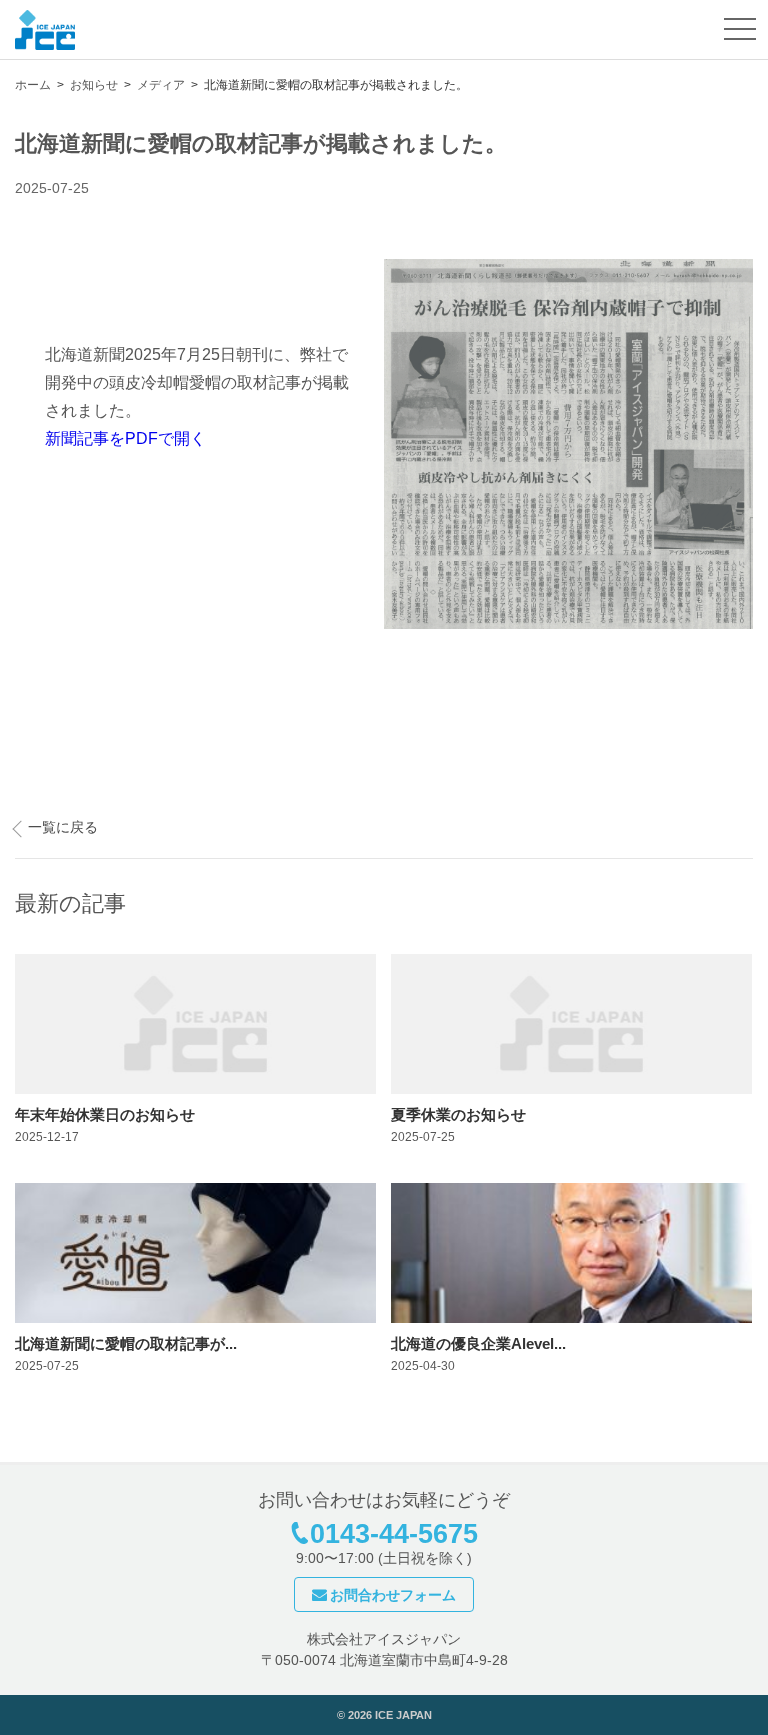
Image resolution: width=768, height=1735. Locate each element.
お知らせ (94, 85)
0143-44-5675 (394, 1534)
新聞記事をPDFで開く (125, 438)
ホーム (33, 85)
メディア (161, 85)
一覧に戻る (63, 827)
